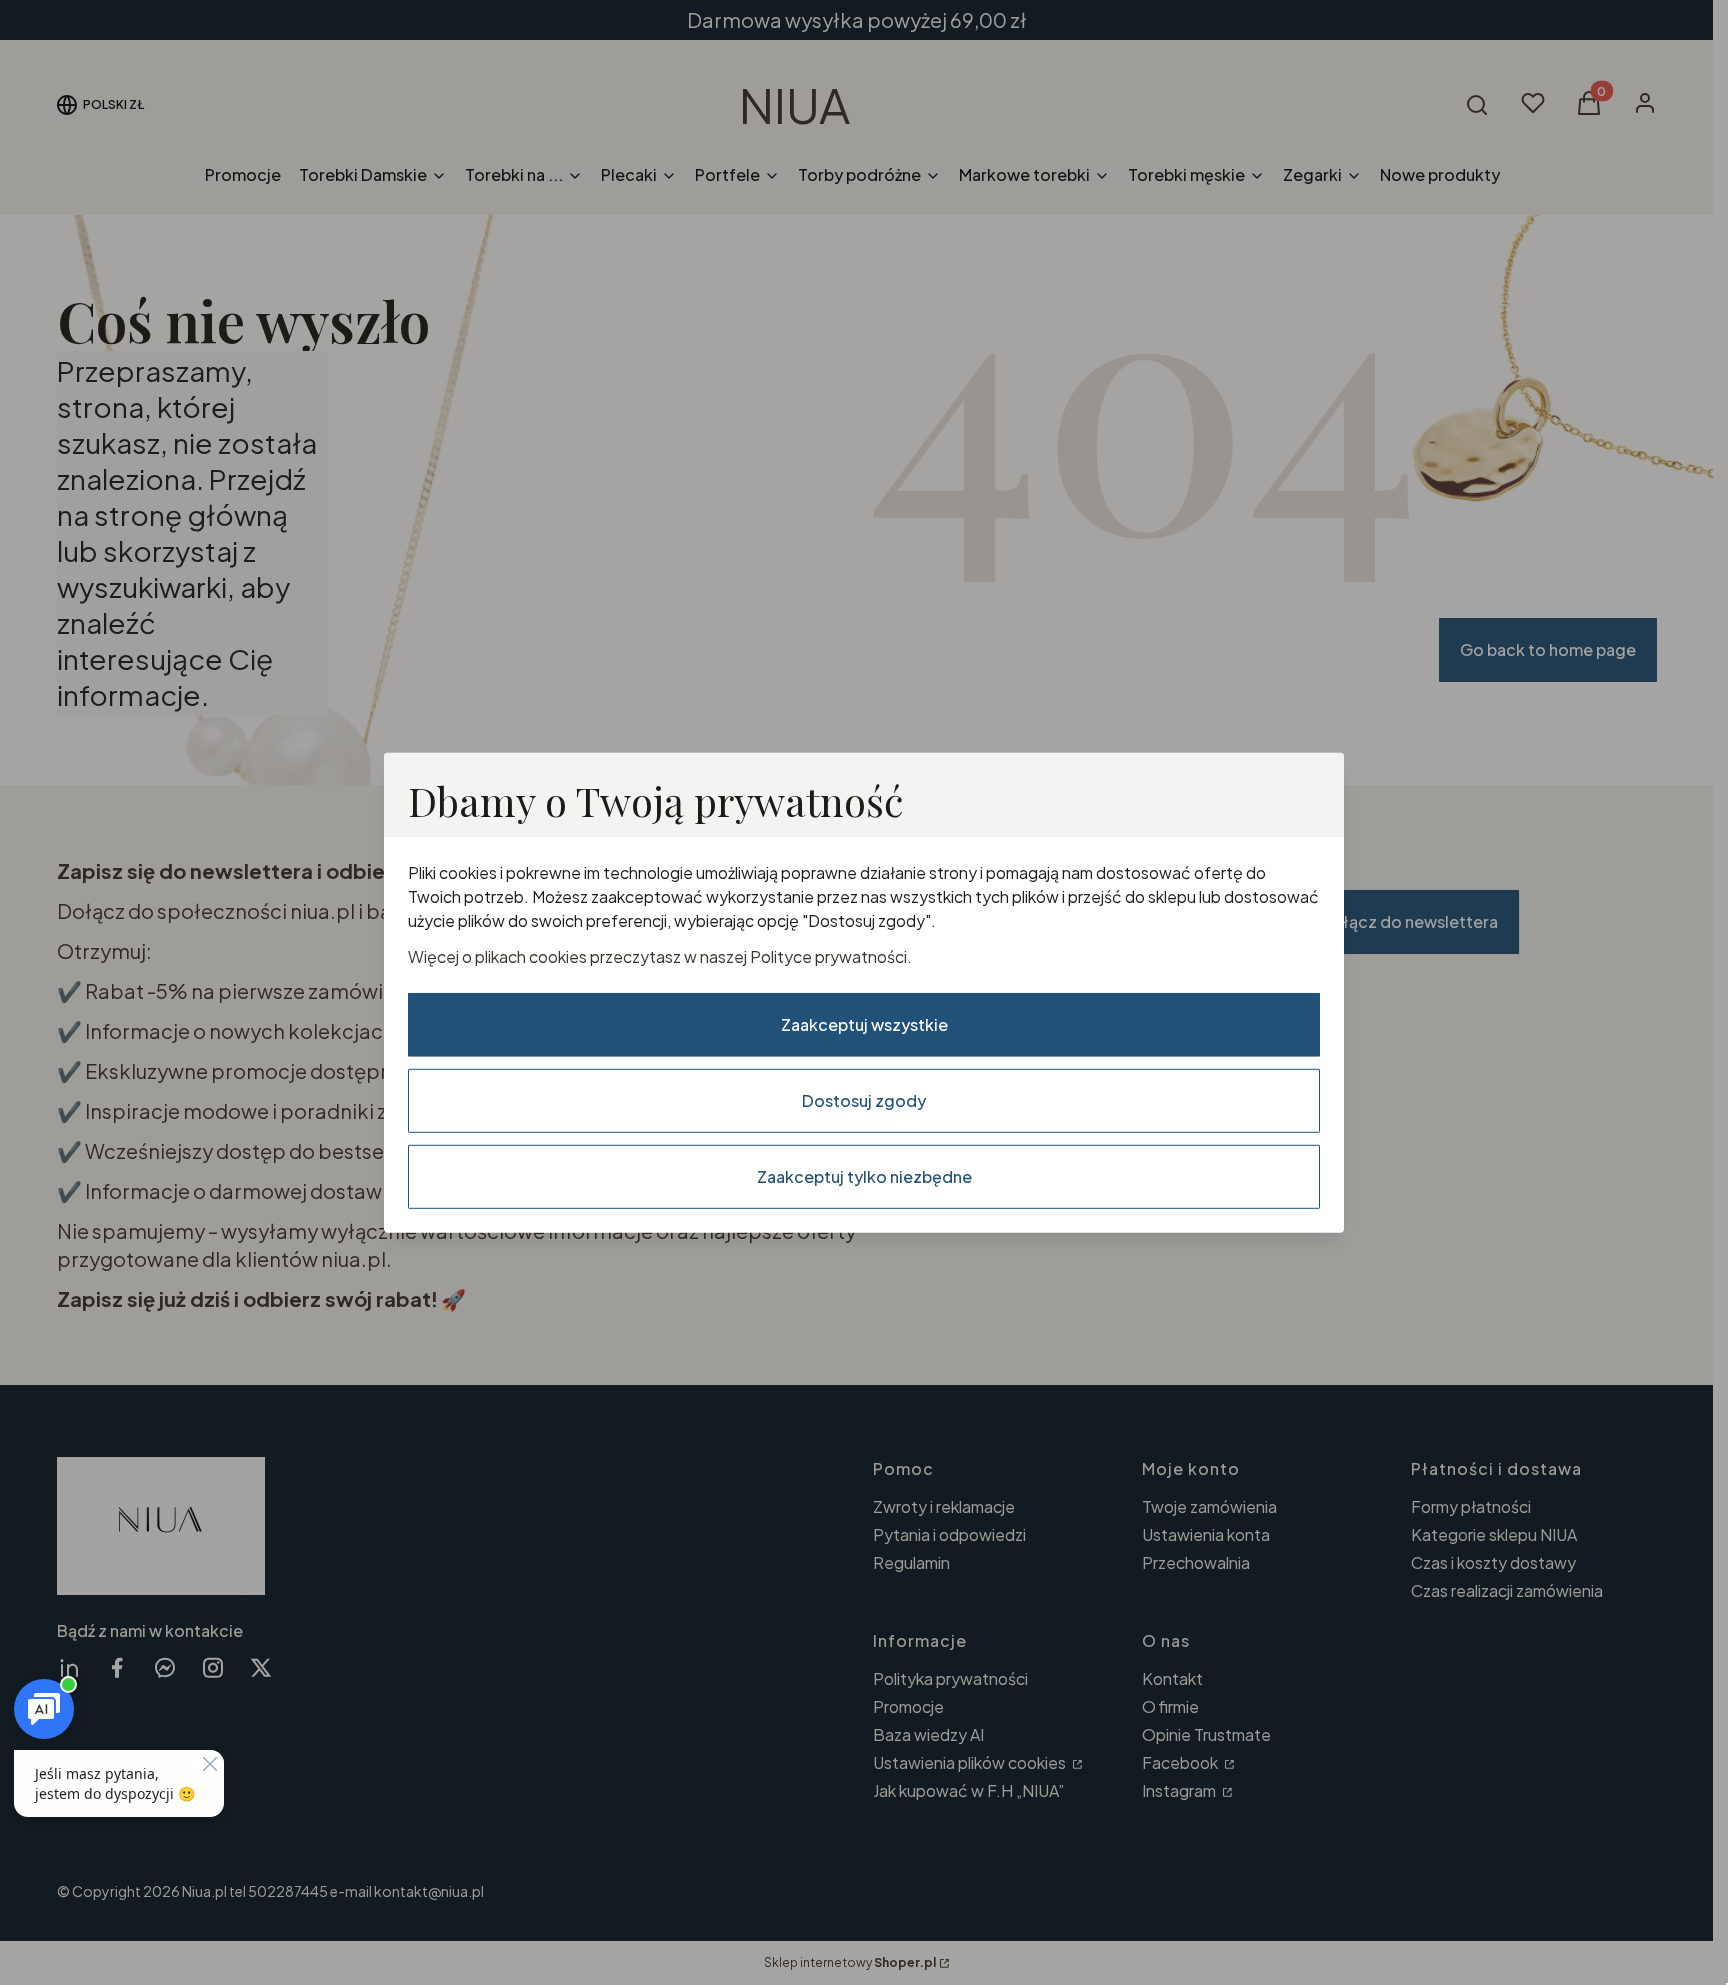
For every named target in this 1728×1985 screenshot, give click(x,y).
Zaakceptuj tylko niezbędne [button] (864, 1176)
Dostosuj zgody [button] (864, 1100)
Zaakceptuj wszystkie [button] (864, 1024)
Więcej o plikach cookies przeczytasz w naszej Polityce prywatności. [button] (660, 956)
